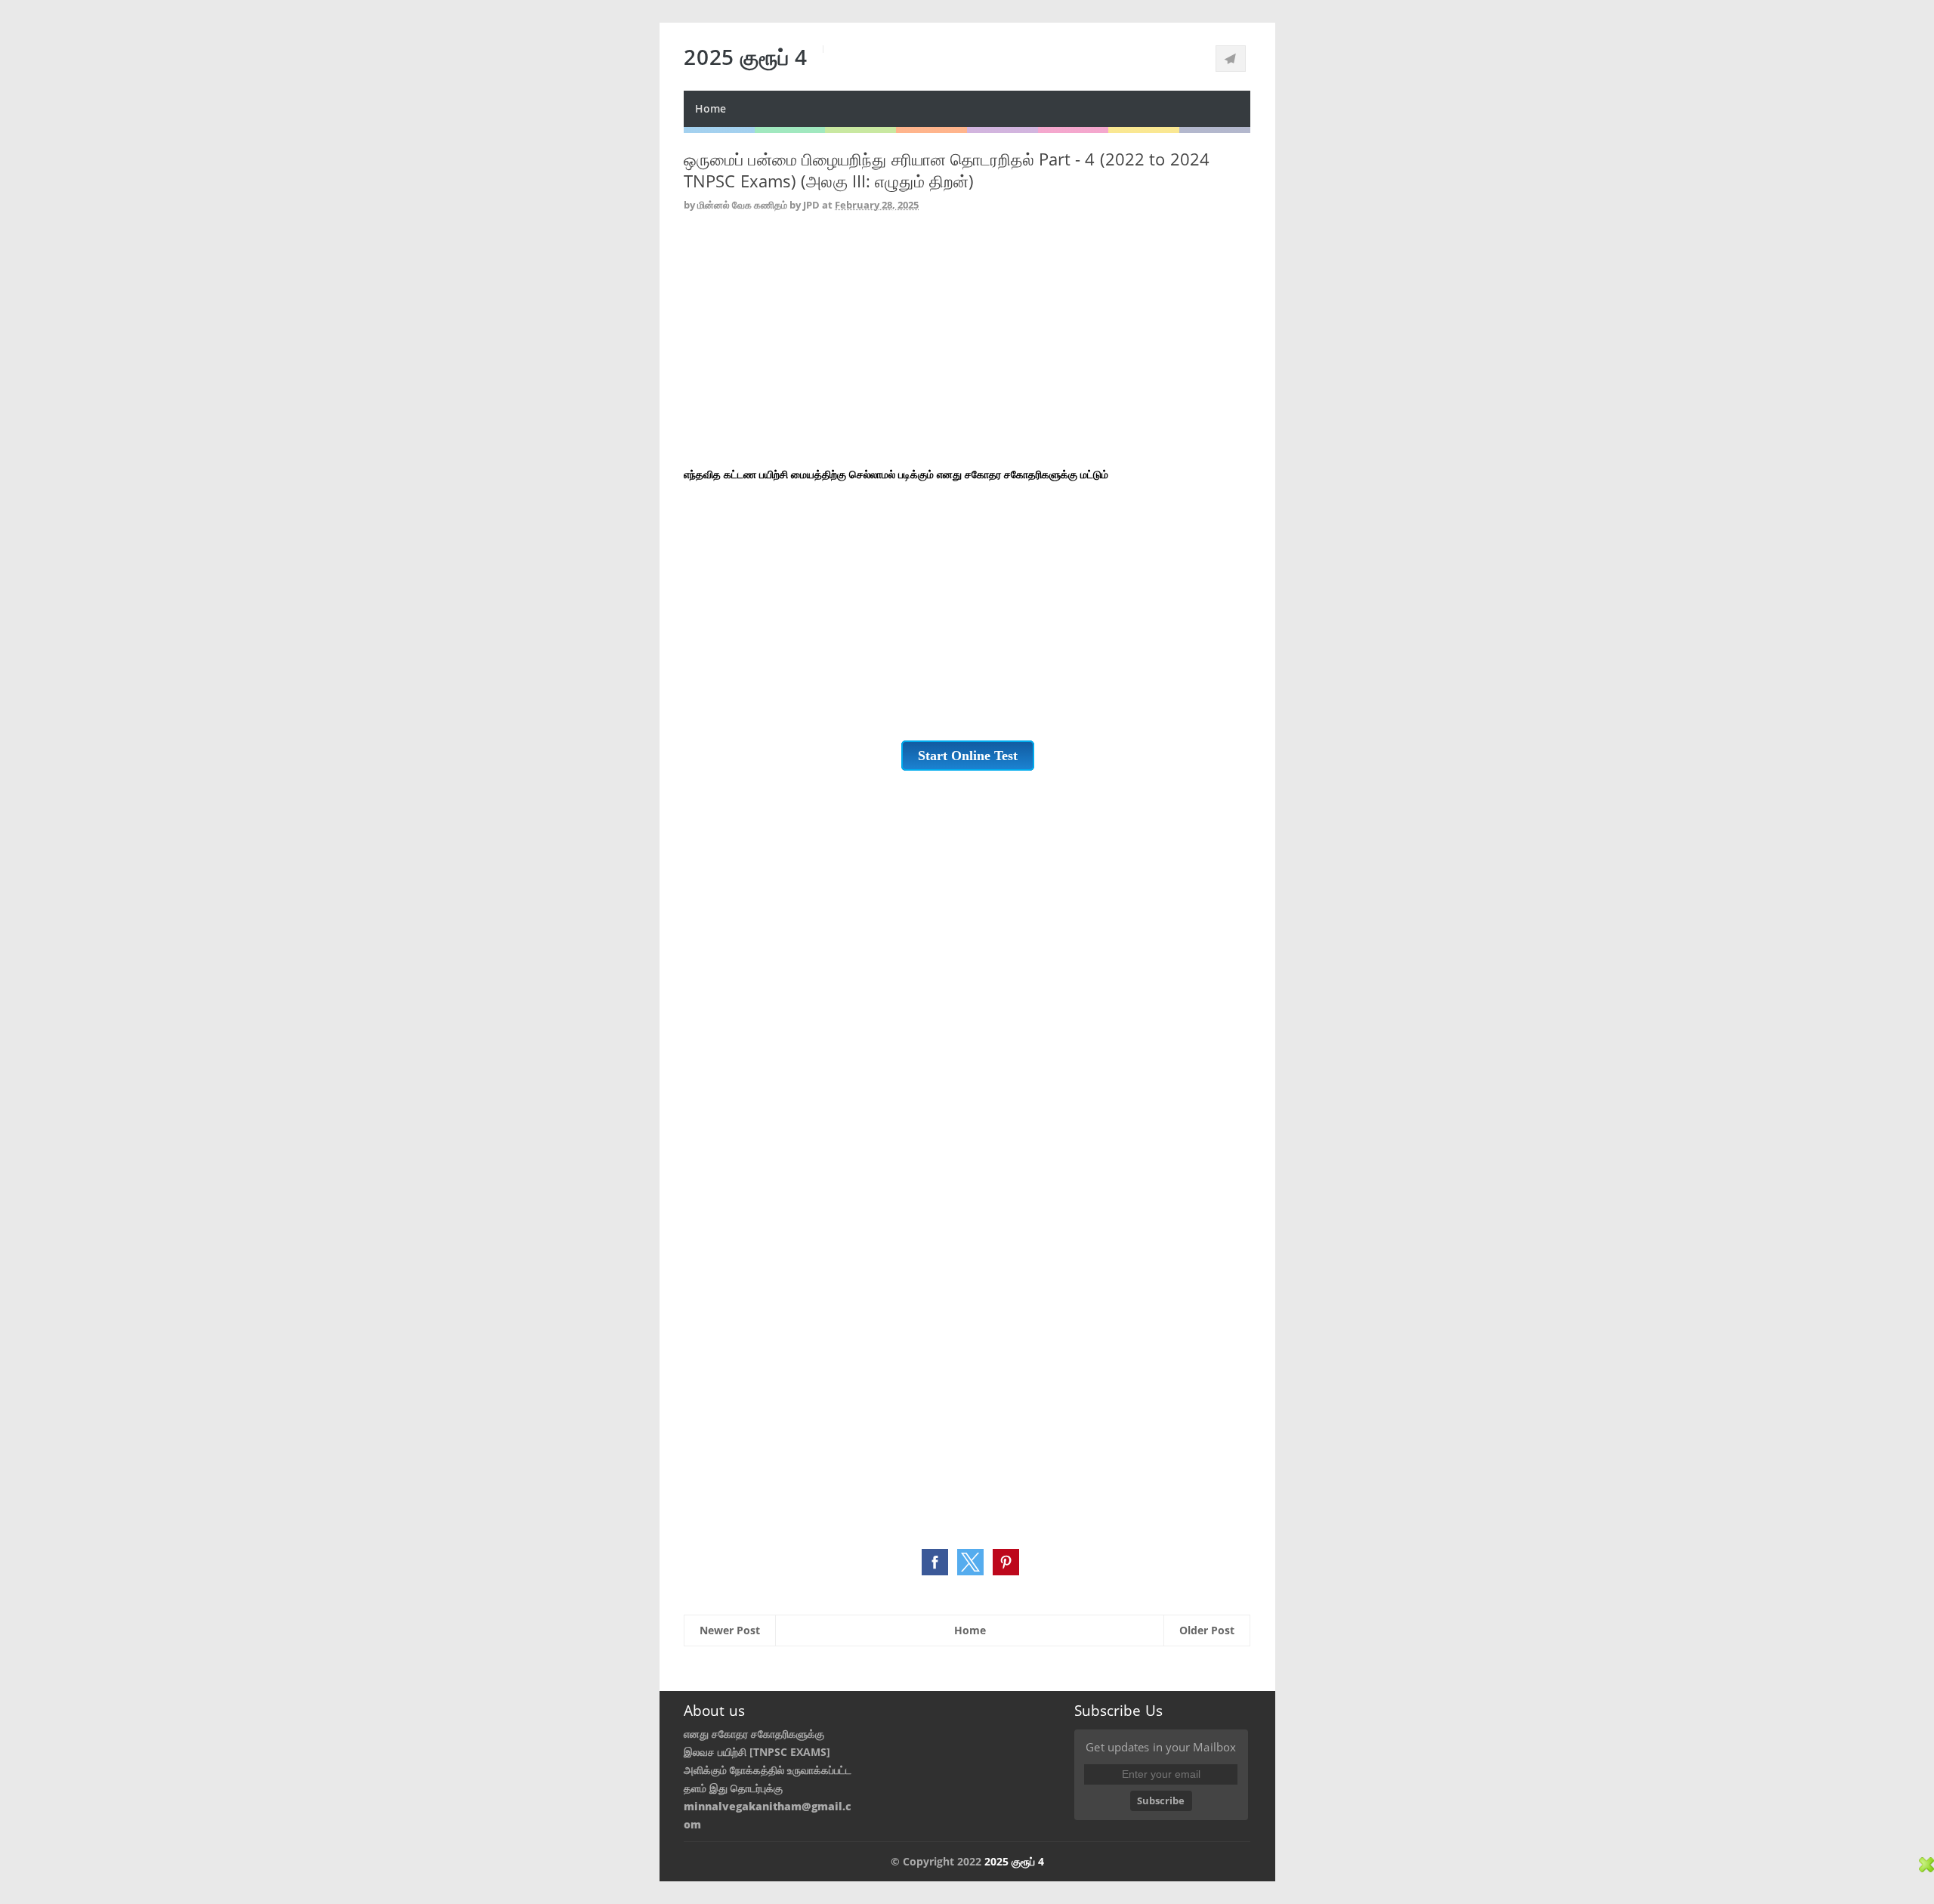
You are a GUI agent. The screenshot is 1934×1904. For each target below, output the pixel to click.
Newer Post (730, 1630)
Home (711, 108)
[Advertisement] (967, 342)
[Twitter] (1231, 59)
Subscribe (1161, 1800)
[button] (935, 1562)
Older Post (1207, 1630)
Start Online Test (968, 756)
